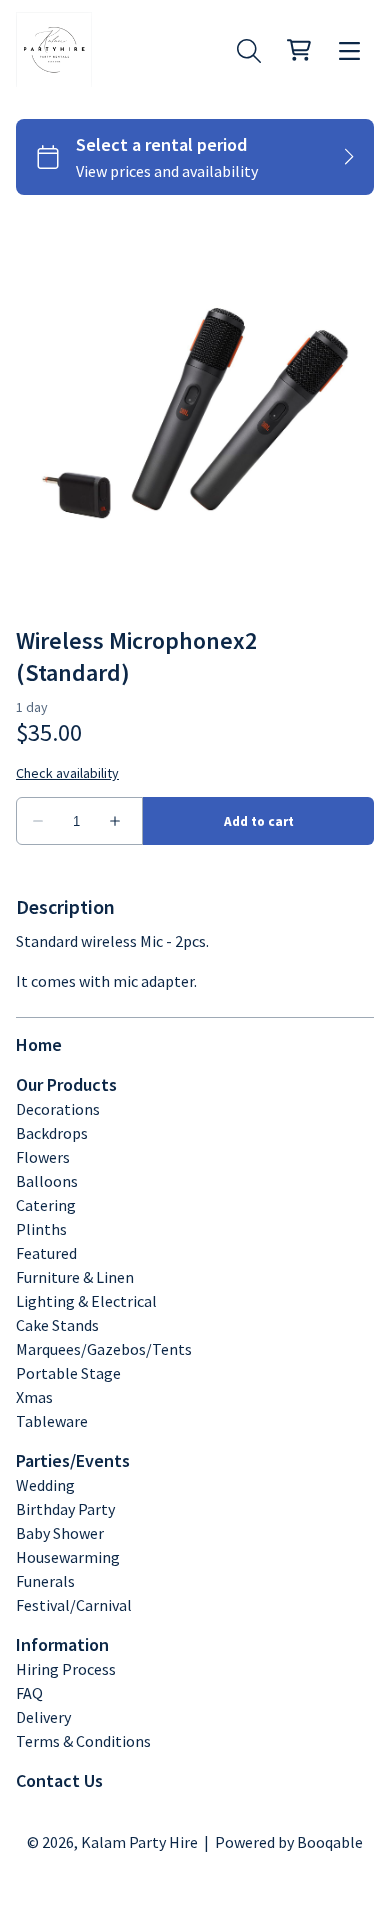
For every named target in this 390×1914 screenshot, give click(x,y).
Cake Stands (57, 1325)
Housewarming (68, 1557)
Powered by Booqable (289, 1842)
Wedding (45, 1485)
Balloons (47, 1181)
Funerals (45, 1581)
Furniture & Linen (75, 1277)
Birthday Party (65, 1509)
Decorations (58, 1109)
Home (39, 1044)
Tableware (52, 1421)
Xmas (34, 1397)
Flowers (43, 1157)
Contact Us (59, 1780)
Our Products (66, 1084)
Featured (46, 1253)
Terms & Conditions (83, 1741)
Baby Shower (60, 1533)
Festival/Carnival (74, 1605)
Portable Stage (68, 1373)
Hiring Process (66, 1669)
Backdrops (52, 1133)
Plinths (41, 1229)
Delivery (43, 1717)
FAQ (29, 1693)
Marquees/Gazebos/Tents (104, 1349)
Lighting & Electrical (86, 1301)
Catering (46, 1205)
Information (62, 1644)
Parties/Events (73, 1460)
